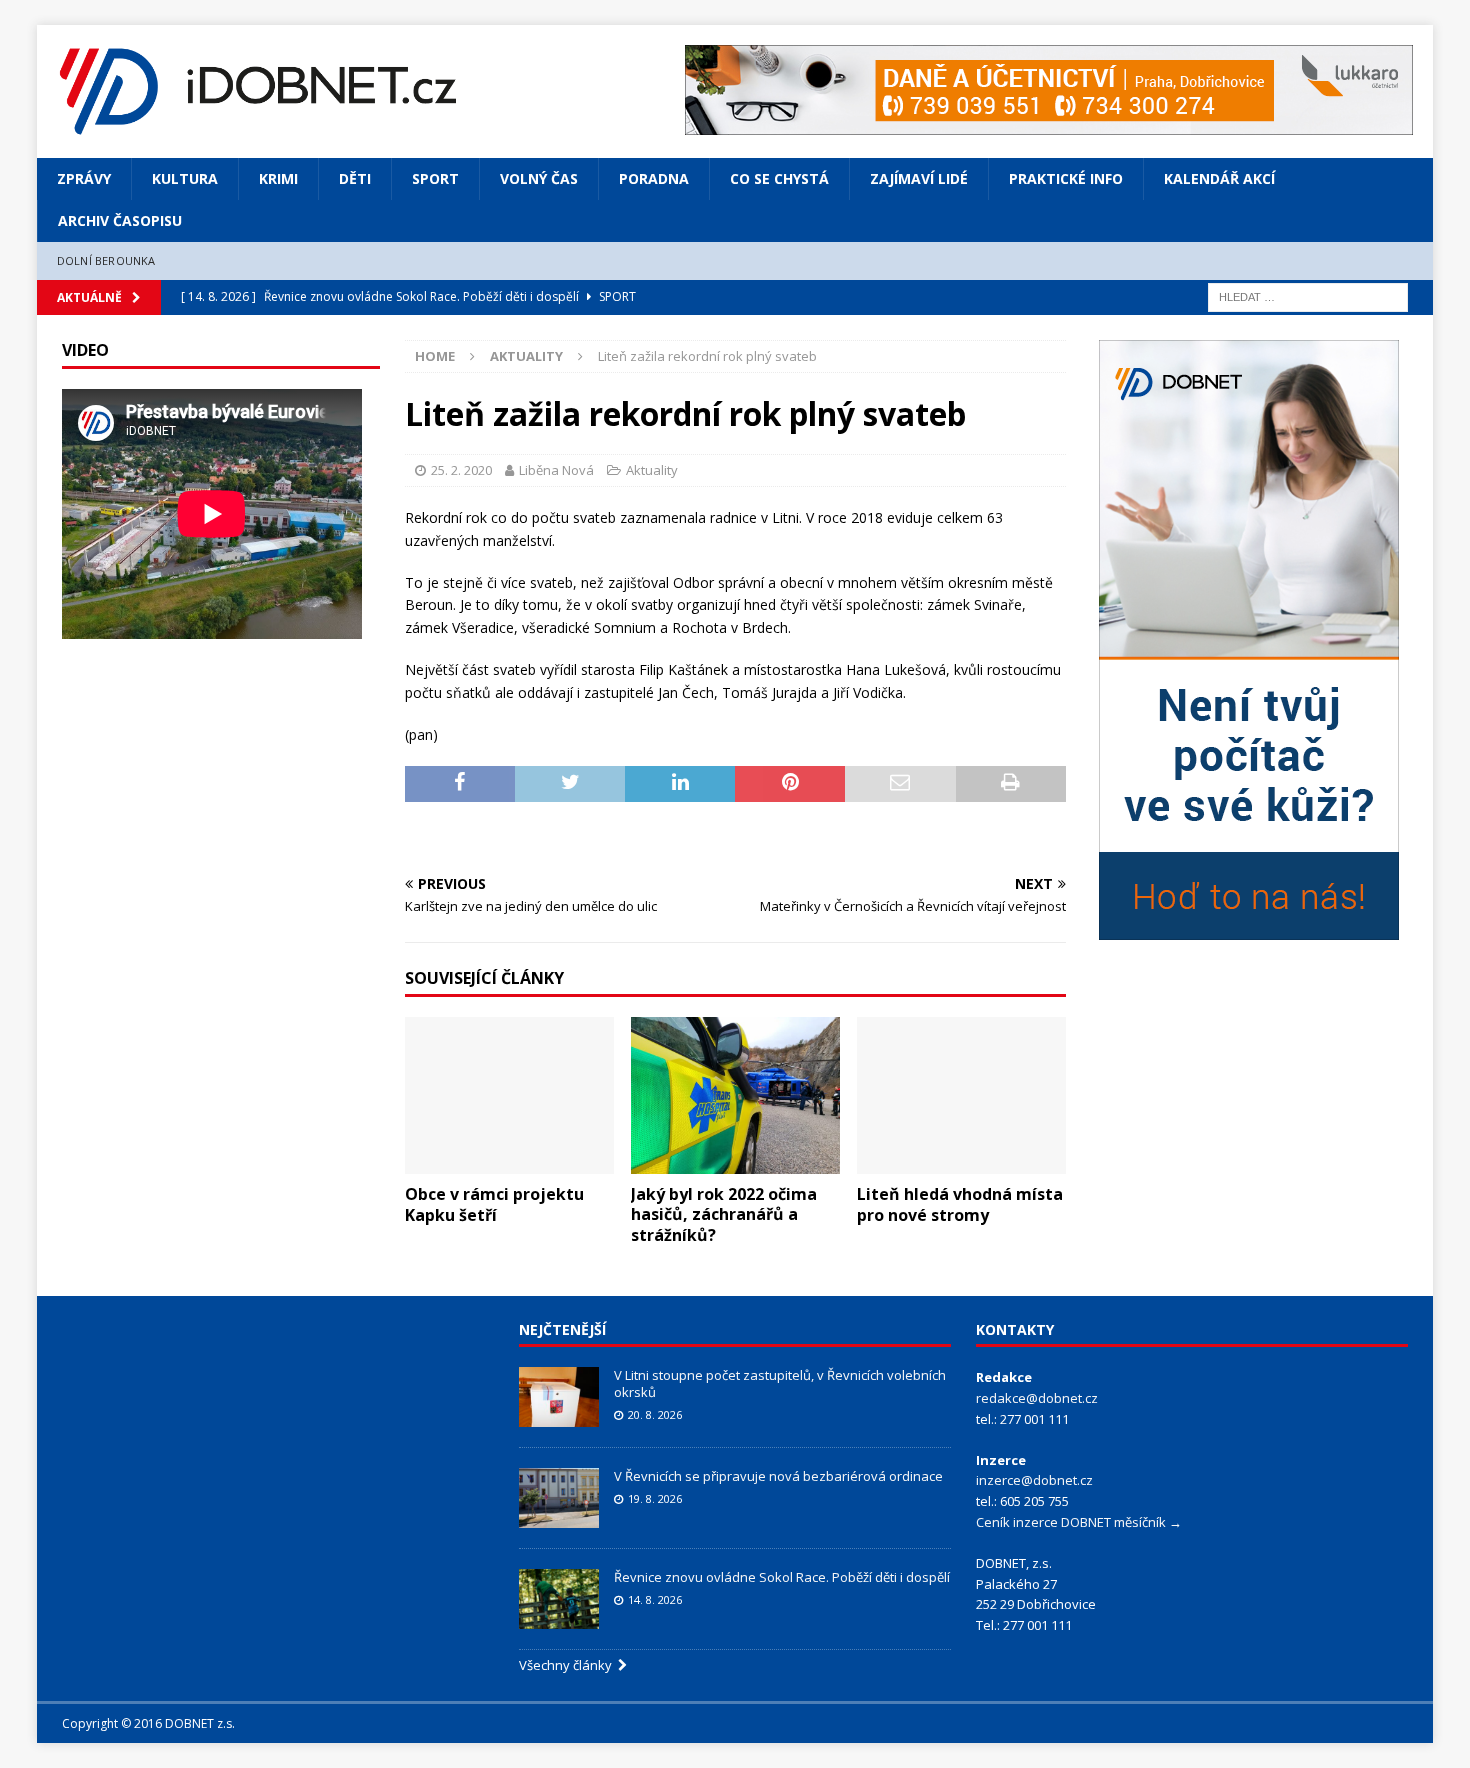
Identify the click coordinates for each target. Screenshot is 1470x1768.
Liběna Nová (556, 470)
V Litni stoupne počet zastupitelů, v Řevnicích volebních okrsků (780, 1383)
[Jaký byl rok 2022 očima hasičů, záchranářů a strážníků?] (735, 1095)
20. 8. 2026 (655, 1414)
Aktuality (652, 470)
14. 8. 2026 (655, 1599)
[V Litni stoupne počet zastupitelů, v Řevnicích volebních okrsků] (559, 1397)
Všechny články (568, 1665)
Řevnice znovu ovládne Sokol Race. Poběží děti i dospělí (782, 1577)
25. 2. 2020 (461, 470)
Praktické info (1066, 178)
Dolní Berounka (106, 260)
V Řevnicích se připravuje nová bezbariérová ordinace (778, 1476)
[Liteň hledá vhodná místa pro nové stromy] (961, 1095)
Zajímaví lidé (919, 178)
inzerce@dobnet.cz (1034, 1480)
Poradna (654, 178)
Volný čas (539, 178)
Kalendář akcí (1219, 178)
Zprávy (84, 178)
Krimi (278, 178)
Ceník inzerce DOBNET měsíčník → (1079, 1522)
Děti (355, 178)
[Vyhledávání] (1308, 295)
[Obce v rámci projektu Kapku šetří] (509, 1095)
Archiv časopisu (120, 220)
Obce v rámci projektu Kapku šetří (494, 1204)
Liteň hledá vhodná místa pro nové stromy (960, 1204)
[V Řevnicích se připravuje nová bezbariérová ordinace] (559, 1498)
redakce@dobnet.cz (1037, 1398)
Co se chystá (779, 178)
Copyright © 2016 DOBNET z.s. (148, 1723)
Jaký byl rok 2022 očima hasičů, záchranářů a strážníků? (724, 1215)
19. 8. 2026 (655, 1498)
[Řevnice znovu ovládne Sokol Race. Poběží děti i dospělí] (559, 1599)
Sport (435, 178)
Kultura (185, 178)
